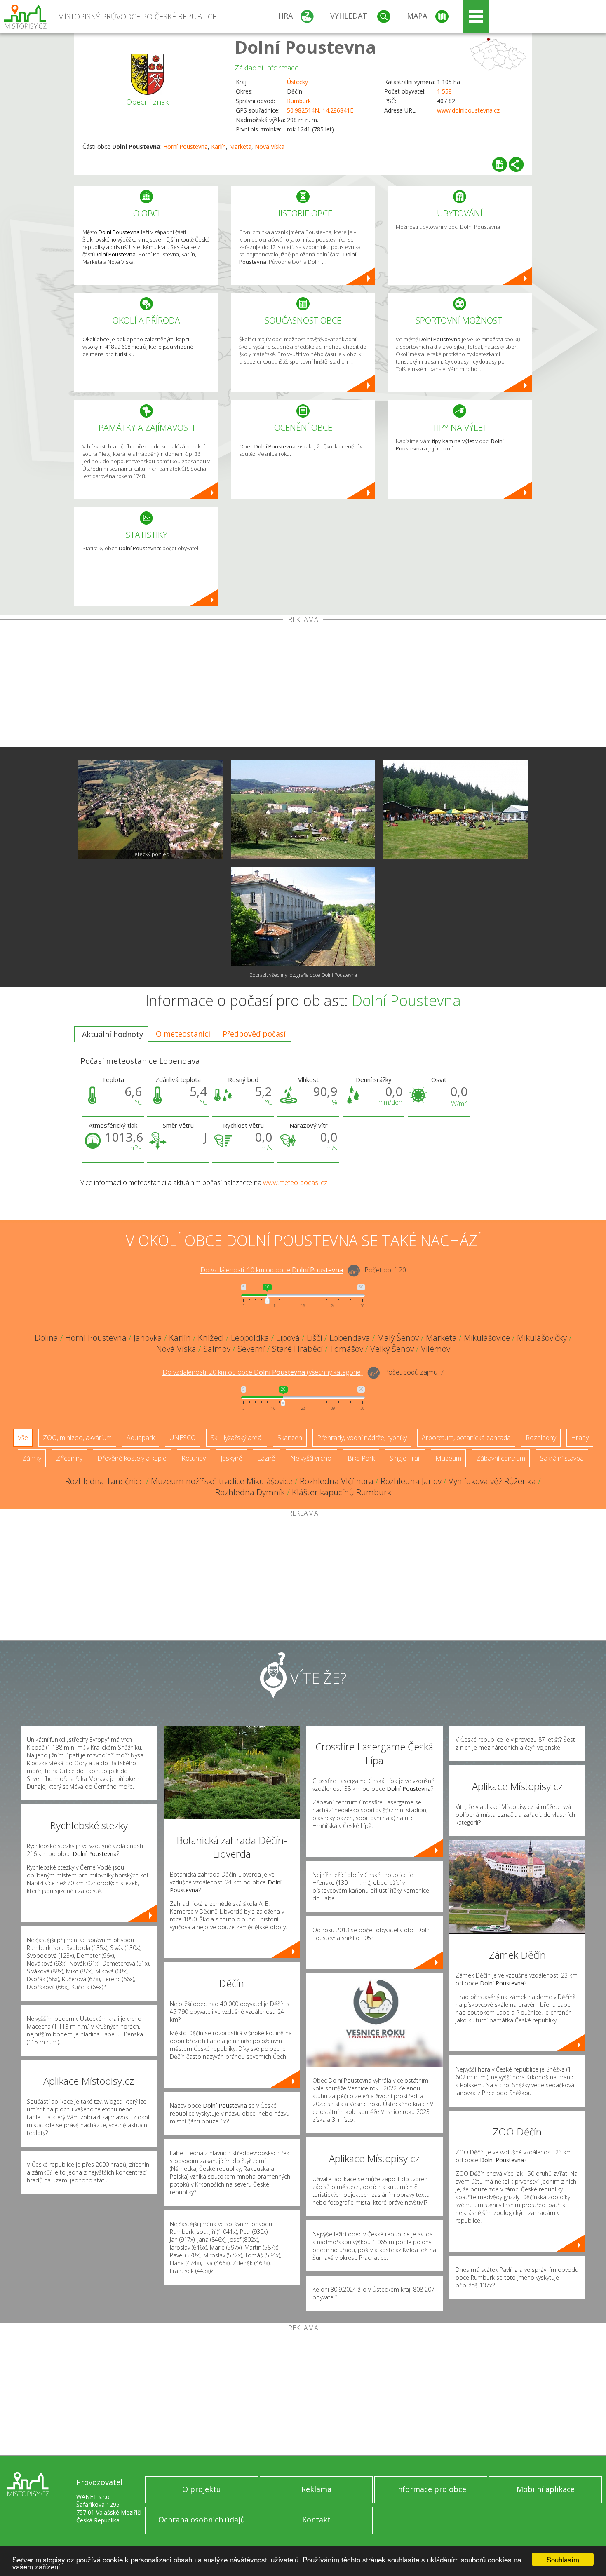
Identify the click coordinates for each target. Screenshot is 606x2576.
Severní (251, 1349)
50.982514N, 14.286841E (320, 110)
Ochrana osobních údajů (202, 2520)
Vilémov (436, 1349)
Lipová (288, 1338)
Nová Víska (270, 147)
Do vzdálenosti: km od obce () (263, 1372)
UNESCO (183, 1438)
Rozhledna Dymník (250, 1492)
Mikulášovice (487, 1338)
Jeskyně (231, 1458)
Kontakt (316, 2520)
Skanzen (290, 1438)
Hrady (580, 1438)
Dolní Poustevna (305, 47)
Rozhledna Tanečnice (105, 1481)
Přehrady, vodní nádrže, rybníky (362, 1438)
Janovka (148, 1338)
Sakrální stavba (562, 1458)
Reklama (316, 2489)
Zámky (32, 1458)
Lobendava (350, 1338)
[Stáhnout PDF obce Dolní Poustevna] (500, 164)
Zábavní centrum (501, 1458)
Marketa (240, 147)
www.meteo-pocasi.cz (295, 1182)
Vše (23, 1438)
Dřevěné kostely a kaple (132, 1458)
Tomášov (346, 1349)
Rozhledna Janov (411, 1481)
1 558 (444, 91)
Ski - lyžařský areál (237, 1438)
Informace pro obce (431, 2489)
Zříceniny (69, 1458)
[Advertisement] (303, 685)
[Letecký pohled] (150, 809)
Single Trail (405, 1458)
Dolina (46, 1338)
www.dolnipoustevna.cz (468, 110)
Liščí (315, 1338)
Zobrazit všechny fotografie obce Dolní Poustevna (303, 975)
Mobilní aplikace (546, 2489)
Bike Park (361, 1458)
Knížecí (211, 1338)
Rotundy (194, 1458)
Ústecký (297, 82)
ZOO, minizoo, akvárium (77, 1438)
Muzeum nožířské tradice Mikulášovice (222, 1481)
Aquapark (141, 1438)
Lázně (266, 1458)
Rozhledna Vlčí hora (337, 1481)
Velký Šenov (392, 1349)
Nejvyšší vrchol (311, 1458)
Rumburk (299, 101)
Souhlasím (563, 2559)
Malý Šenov (398, 1338)
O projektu (202, 2489)
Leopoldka (250, 1338)
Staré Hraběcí (297, 1349)
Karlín (218, 147)
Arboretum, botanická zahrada (466, 1438)
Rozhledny (541, 1438)
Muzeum (448, 1458)
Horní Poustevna (186, 147)
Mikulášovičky (542, 1338)
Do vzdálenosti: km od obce (272, 1270)
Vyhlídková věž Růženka (492, 1481)
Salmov (217, 1349)
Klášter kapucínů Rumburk (342, 1492)
